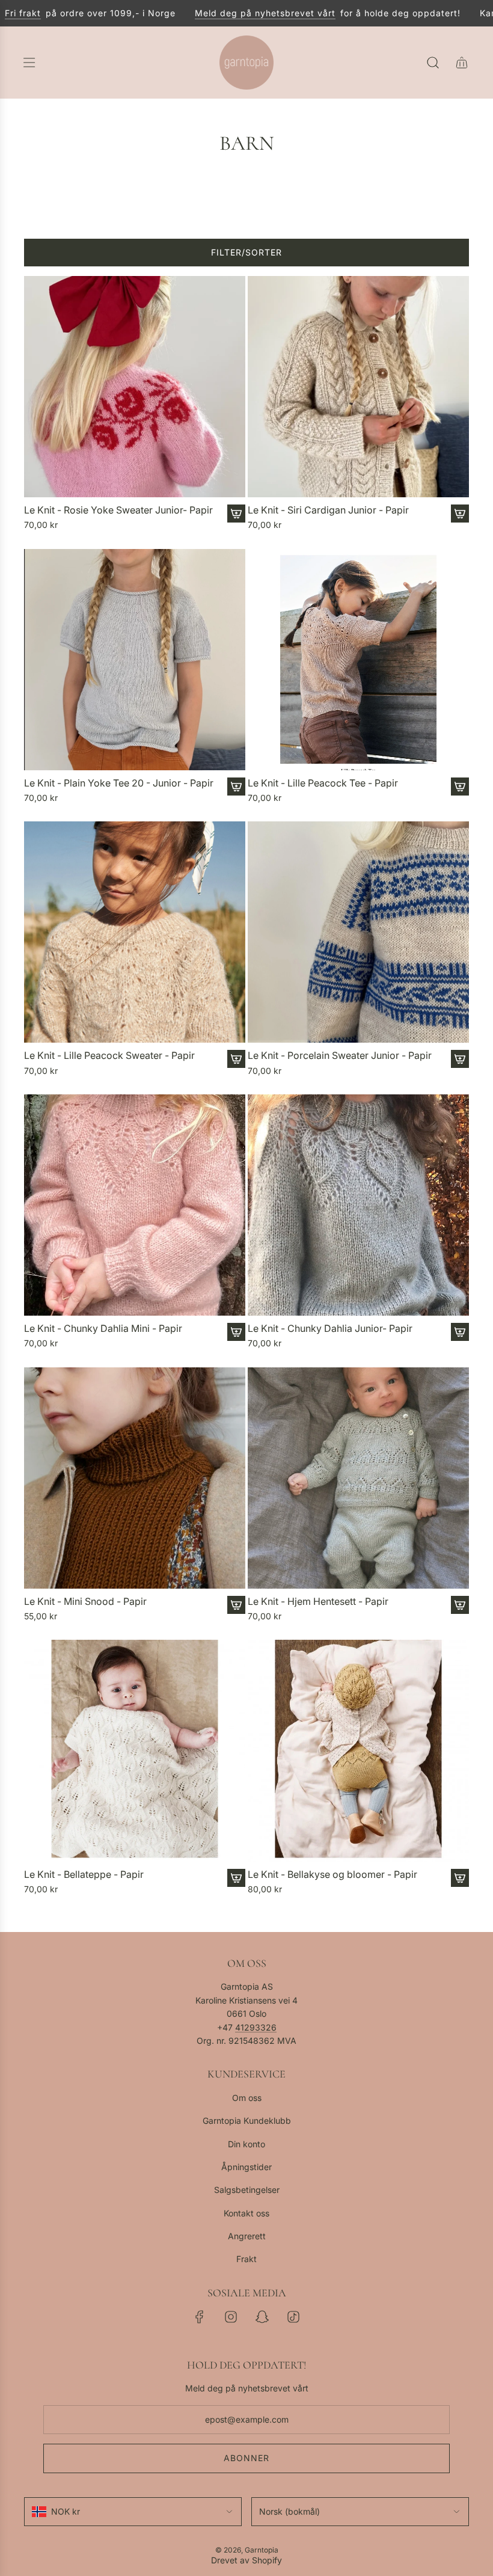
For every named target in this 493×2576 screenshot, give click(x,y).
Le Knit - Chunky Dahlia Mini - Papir (103, 1329)
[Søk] (433, 63)
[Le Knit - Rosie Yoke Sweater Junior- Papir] (135, 387)
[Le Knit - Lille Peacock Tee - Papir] (358, 660)
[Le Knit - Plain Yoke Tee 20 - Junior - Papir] (135, 660)
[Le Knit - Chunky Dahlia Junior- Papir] (358, 1205)
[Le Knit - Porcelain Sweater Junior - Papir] (358, 932)
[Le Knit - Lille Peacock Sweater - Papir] (135, 932)
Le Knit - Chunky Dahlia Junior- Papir (330, 1329)
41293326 (256, 2027)
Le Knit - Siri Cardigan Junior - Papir (328, 510)
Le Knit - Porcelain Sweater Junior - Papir (340, 1056)
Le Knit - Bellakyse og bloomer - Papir (332, 1875)
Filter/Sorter (246, 252)
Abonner (246, 2458)
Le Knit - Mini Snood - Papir (85, 1602)
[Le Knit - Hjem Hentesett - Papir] (358, 1478)
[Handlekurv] (462, 63)
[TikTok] (293, 2317)
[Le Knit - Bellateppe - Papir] (135, 1750)
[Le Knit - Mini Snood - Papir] (135, 1478)
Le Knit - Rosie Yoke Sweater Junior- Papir (118, 510)
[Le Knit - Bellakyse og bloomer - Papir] (358, 1750)
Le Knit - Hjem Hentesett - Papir (318, 1602)
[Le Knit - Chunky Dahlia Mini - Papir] (135, 1205)
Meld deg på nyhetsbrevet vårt (232, 13)
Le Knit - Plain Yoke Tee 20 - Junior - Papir (119, 783)
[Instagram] (231, 2317)
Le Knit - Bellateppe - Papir (84, 1875)
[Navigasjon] (29, 63)
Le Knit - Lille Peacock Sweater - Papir (109, 1056)
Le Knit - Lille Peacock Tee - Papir (323, 783)
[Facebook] (200, 2317)
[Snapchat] (262, 2317)
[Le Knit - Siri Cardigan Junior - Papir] (358, 387)
